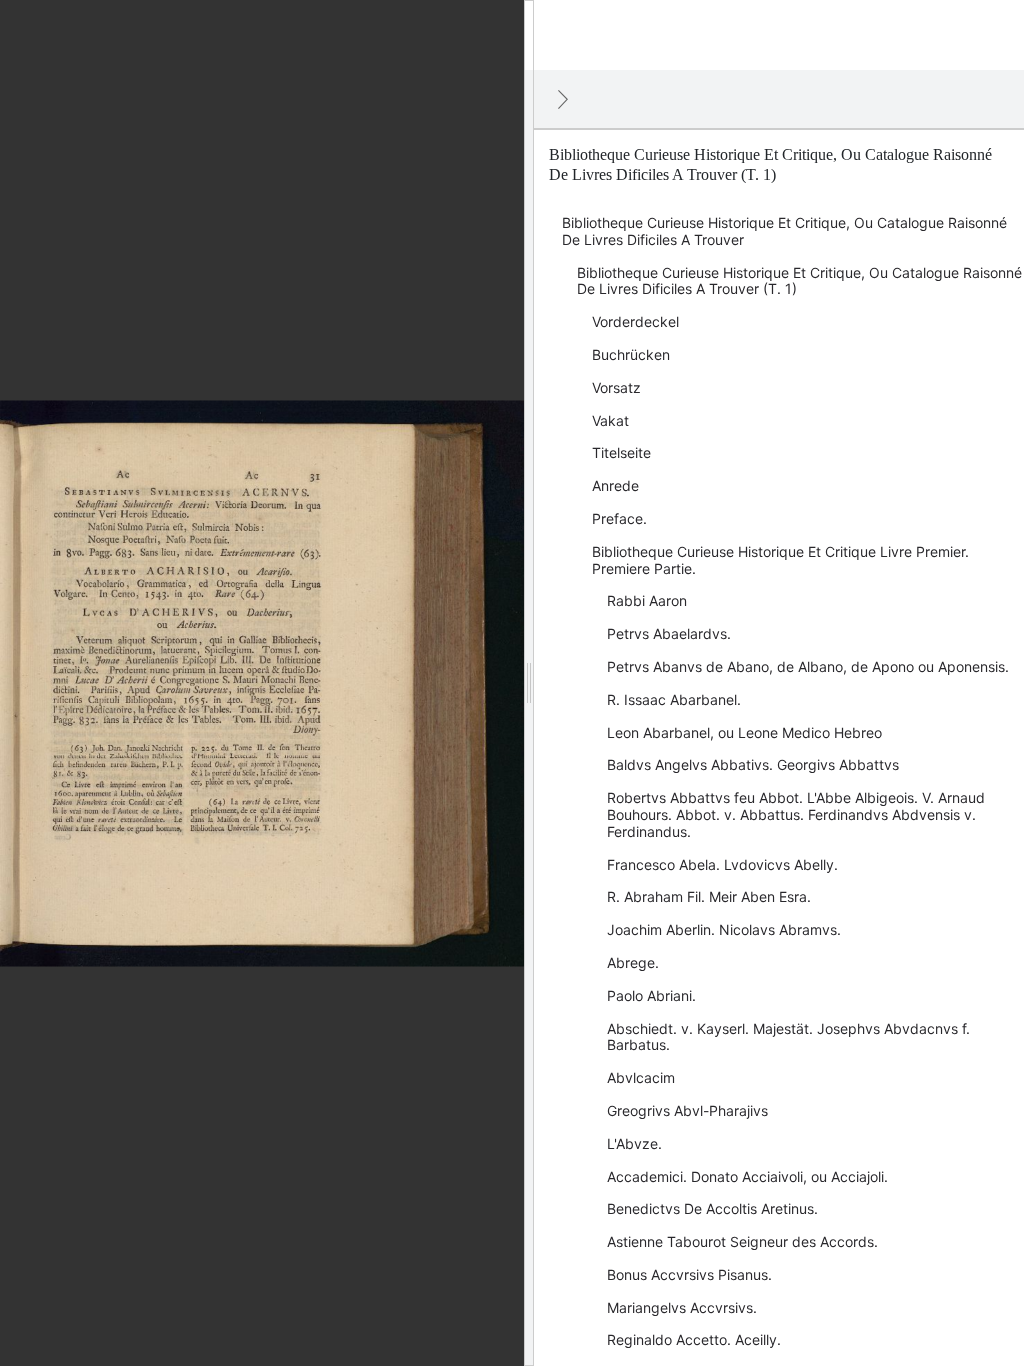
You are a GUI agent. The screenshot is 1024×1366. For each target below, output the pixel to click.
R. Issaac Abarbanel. (674, 699)
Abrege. (633, 962)
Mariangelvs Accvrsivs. (682, 1307)
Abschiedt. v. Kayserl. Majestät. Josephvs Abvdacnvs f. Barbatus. (788, 1037)
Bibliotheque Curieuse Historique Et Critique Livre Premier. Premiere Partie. (780, 560)
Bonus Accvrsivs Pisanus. (689, 1274)
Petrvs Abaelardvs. (669, 633)
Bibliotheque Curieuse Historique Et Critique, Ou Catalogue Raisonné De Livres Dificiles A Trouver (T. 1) (799, 281)
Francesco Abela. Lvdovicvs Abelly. (722, 864)
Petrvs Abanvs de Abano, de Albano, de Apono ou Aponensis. (808, 666)
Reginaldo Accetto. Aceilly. (694, 1339)
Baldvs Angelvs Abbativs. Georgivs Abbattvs (753, 764)
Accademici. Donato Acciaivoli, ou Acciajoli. (747, 1176)
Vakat (610, 420)
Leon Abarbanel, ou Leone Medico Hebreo (744, 732)
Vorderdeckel (635, 321)
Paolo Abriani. (651, 995)
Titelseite (621, 452)
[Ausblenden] (563, 99)
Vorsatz (616, 387)
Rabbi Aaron (647, 600)
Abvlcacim (641, 1077)
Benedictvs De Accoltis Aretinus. (712, 1208)
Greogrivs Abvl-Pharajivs (687, 1110)
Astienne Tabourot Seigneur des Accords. (742, 1241)
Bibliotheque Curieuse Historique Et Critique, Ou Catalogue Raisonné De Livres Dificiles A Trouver (784, 231)
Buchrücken (631, 354)
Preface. (619, 518)
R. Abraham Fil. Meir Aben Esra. (709, 896)
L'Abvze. (634, 1143)
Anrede (615, 485)
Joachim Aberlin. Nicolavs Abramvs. (724, 929)
